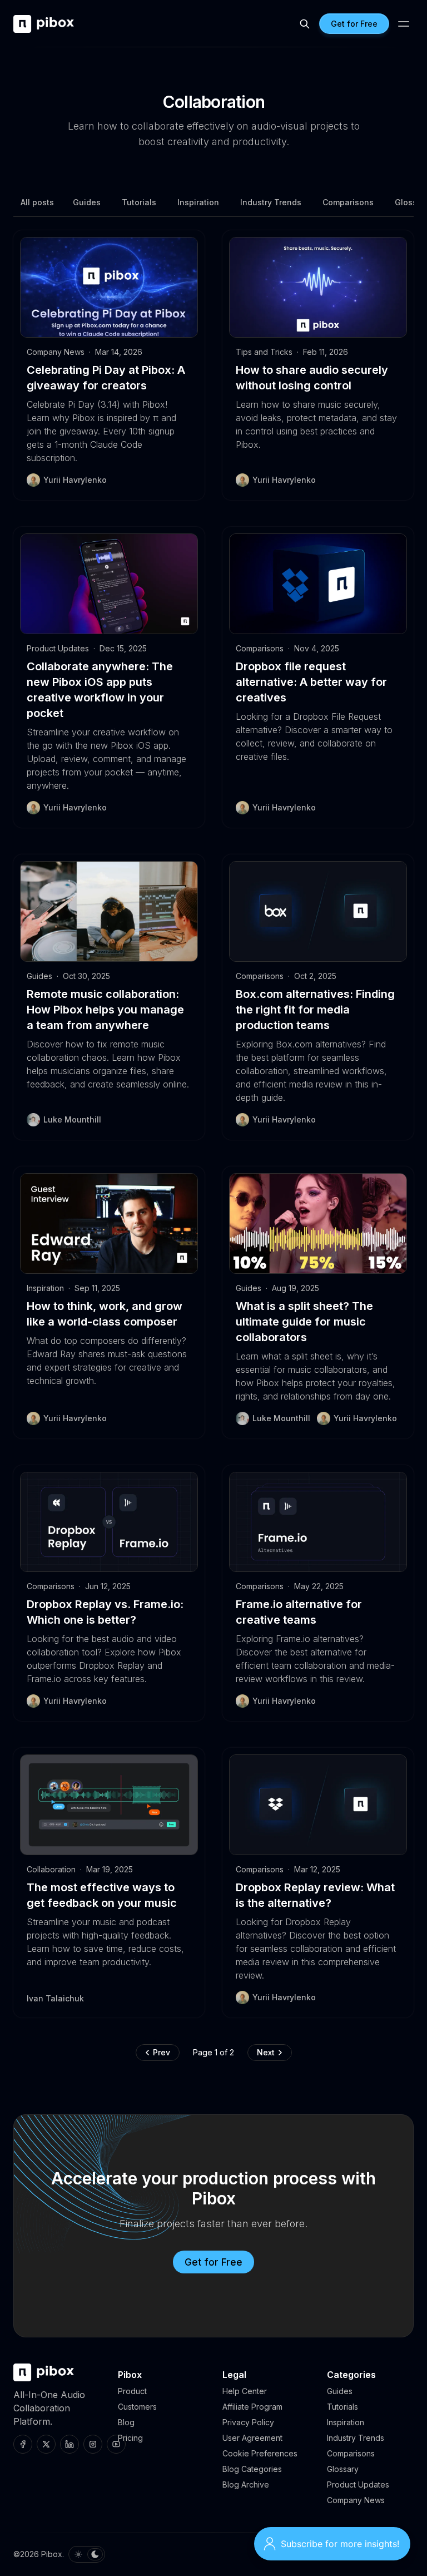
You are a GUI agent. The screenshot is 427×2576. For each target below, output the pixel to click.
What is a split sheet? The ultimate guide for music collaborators (304, 1322)
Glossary (343, 2469)
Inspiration (198, 202)
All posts (37, 202)
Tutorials (139, 202)
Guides (87, 202)
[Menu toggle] (404, 24)
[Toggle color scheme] (87, 2554)
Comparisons (348, 202)
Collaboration (51, 1869)
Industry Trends (271, 202)
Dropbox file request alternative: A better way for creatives (311, 682)
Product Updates (58, 648)
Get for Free (213, 2262)
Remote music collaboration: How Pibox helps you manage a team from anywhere (105, 1010)
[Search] (305, 24)
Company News (56, 352)
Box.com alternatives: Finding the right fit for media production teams (315, 1010)
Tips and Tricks (264, 352)
